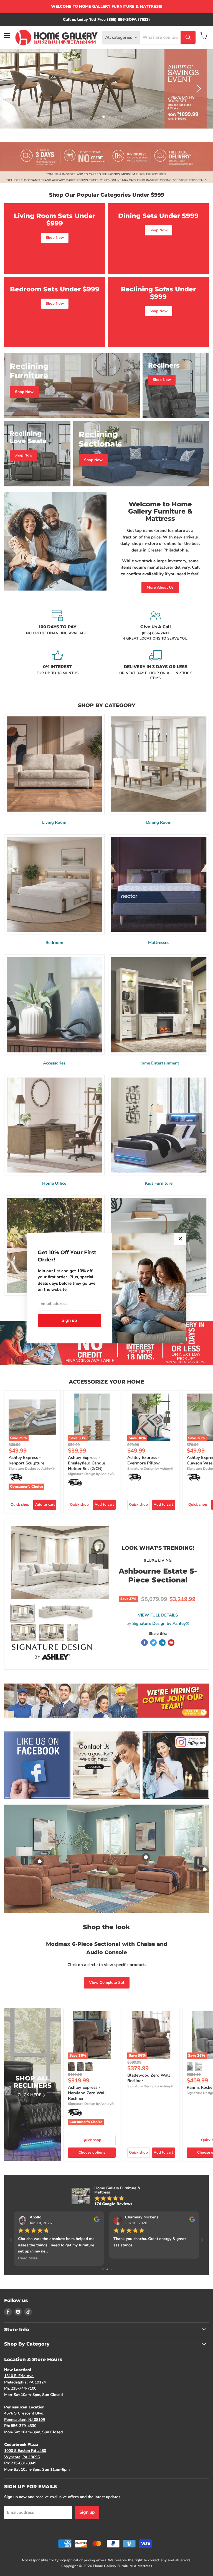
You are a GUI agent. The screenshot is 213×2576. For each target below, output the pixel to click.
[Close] (180, 1239)
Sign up (69, 1320)
